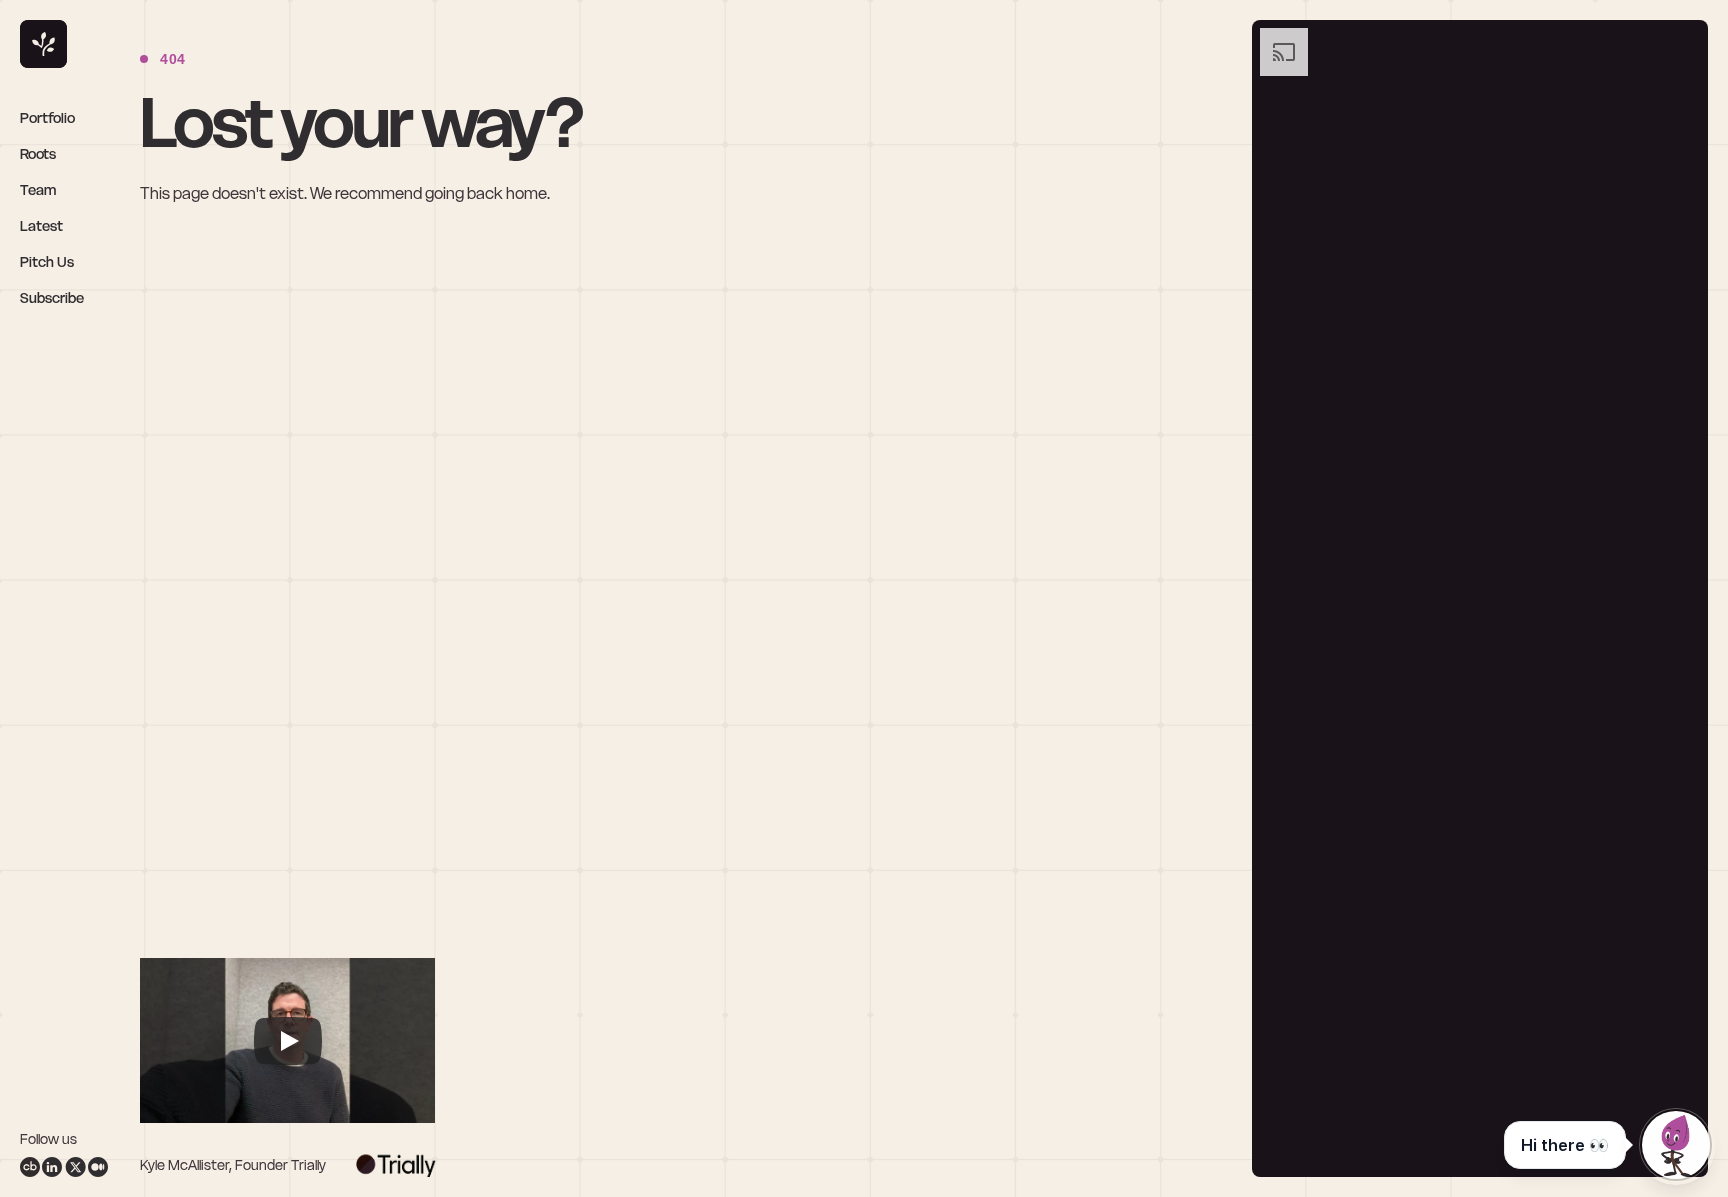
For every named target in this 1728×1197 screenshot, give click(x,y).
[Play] (288, 1041)
